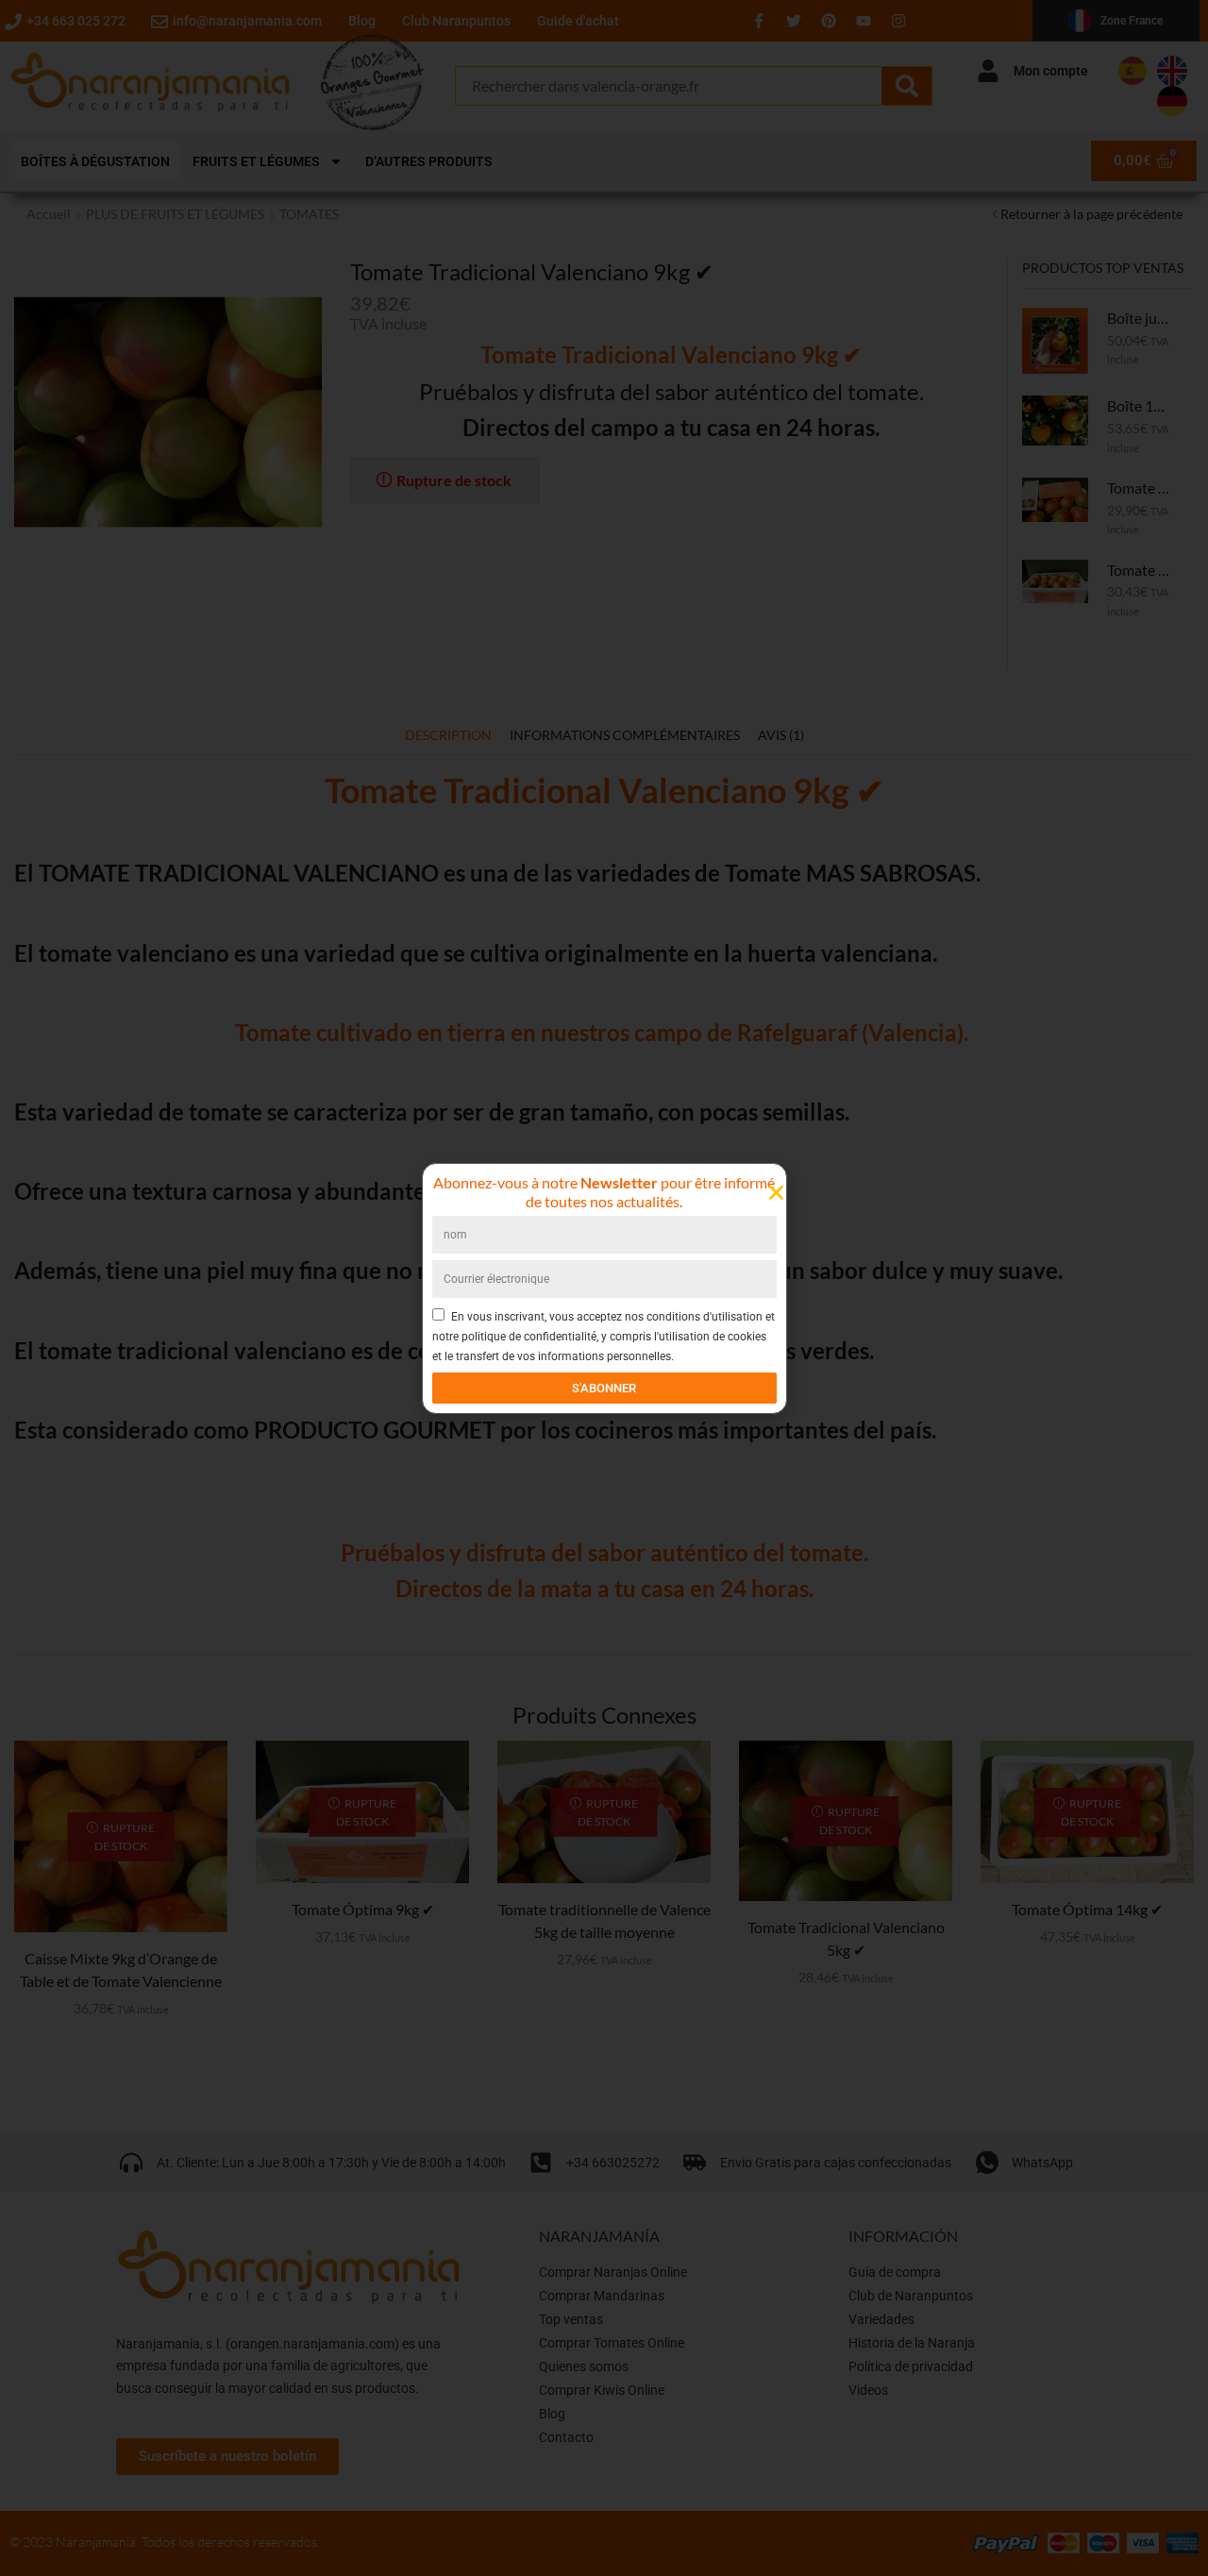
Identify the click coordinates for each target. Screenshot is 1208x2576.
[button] (776, 1193)
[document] (604, 1288)
